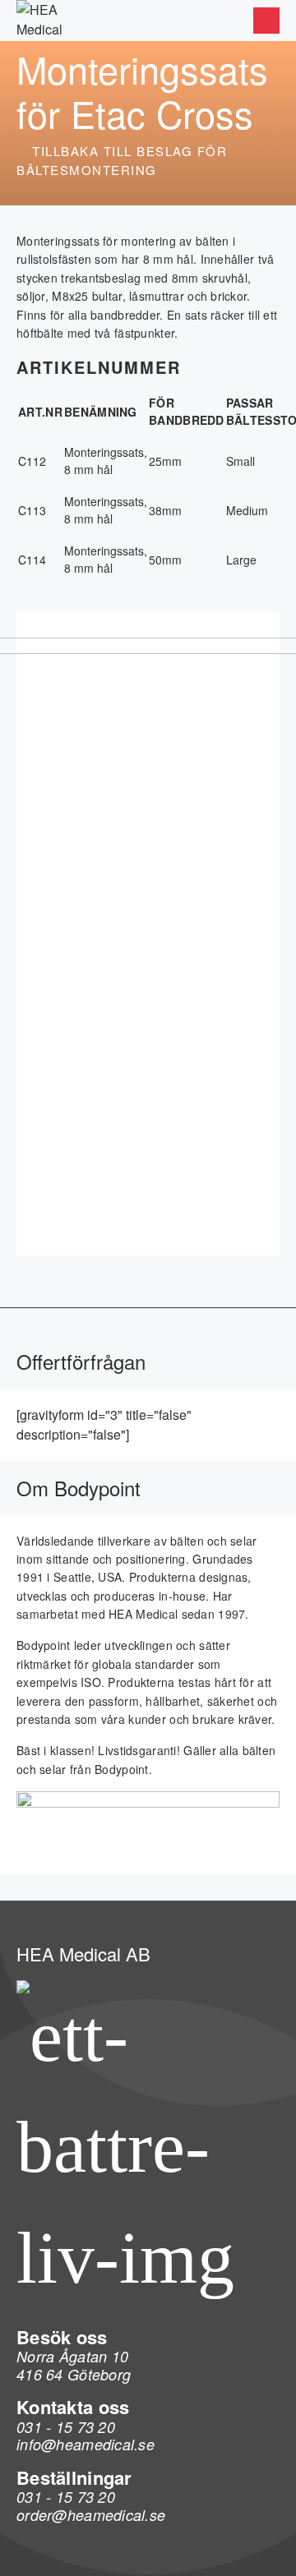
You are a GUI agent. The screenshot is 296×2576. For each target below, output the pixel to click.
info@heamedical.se (86, 2444)
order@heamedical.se (91, 2515)
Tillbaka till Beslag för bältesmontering (122, 160)
